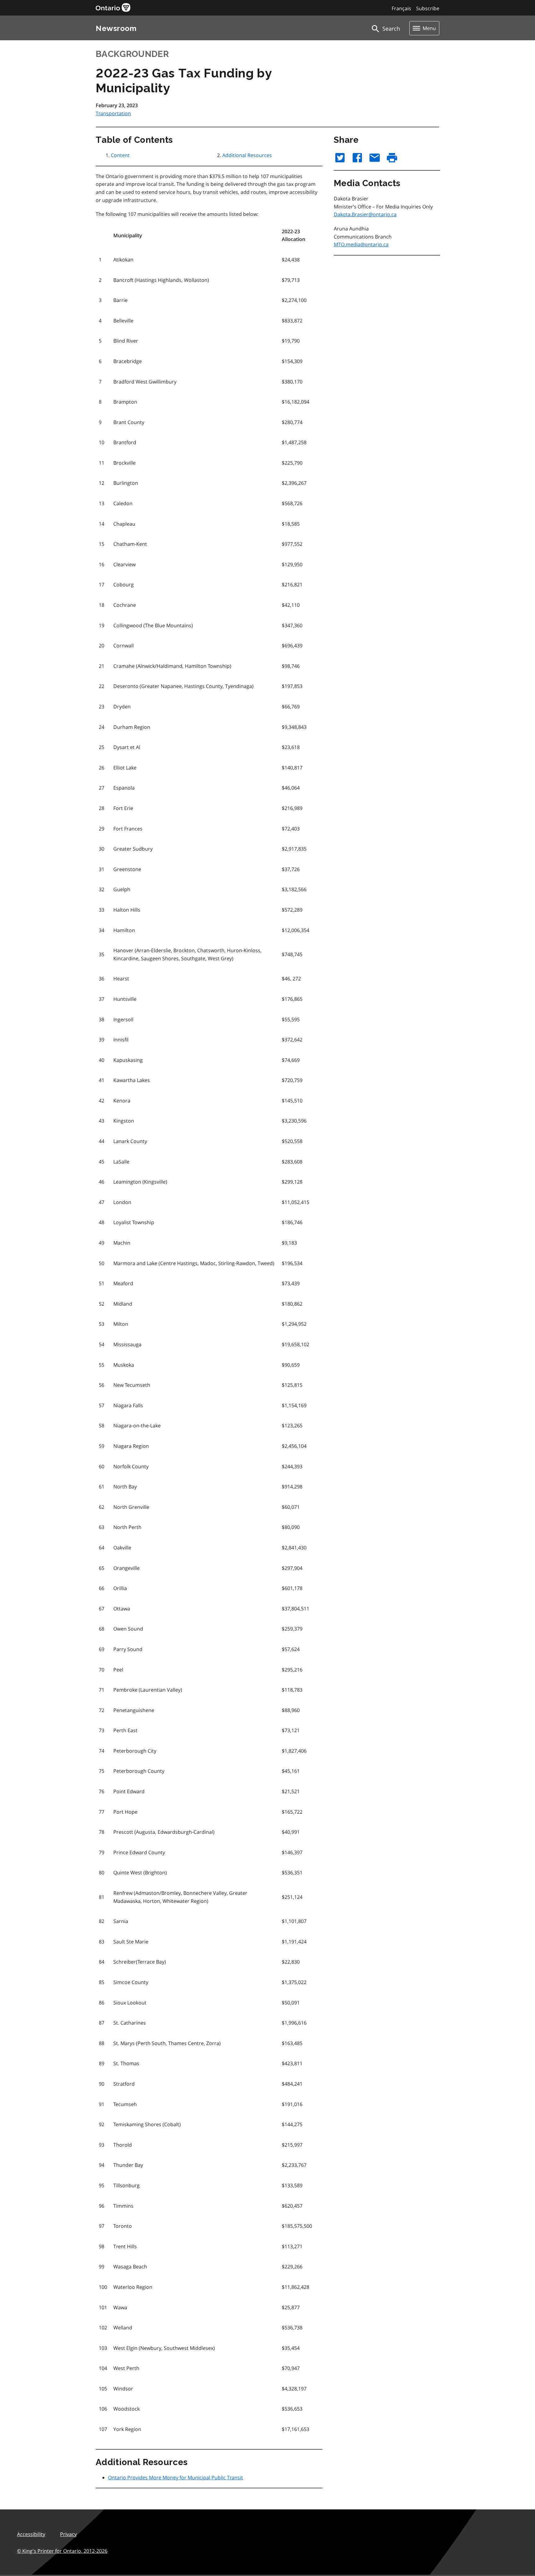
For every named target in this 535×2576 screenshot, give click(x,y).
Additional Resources (247, 155)
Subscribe (428, 8)
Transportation (113, 113)
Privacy (68, 2534)
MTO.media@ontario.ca (361, 244)
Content (120, 155)
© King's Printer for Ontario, (62, 2551)
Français (401, 8)
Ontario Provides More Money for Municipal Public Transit (176, 2477)
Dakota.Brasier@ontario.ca (365, 214)
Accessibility (31, 2534)
